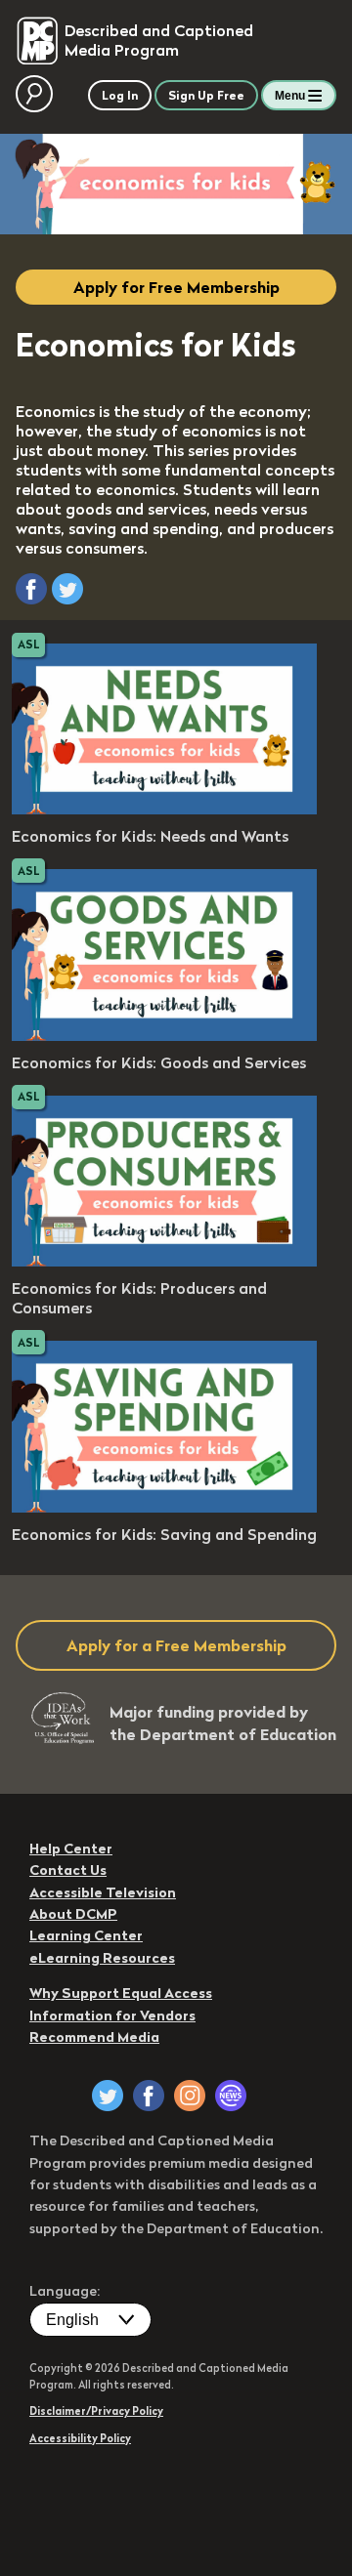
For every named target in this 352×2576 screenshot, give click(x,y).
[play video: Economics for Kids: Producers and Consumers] (164, 1261)
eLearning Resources (102, 1958)
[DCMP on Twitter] (108, 2096)
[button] (31, 589)
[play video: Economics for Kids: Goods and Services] (164, 1035)
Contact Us (68, 1870)
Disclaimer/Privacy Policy (96, 2411)
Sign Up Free (206, 95)
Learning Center (86, 1935)
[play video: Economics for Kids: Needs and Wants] (164, 809)
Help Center (71, 1849)
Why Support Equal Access (121, 1993)
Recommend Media (94, 2037)
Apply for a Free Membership (176, 1645)
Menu (290, 96)
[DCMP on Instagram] (190, 2096)
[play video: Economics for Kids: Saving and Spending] (164, 1507)
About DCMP (73, 1914)
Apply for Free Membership (176, 287)
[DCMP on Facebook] (149, 2096)
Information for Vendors (112, 2015)
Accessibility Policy (80, 2438)
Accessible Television (103, 1892)
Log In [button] (120, 95)
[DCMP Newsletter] (231, 2096)
